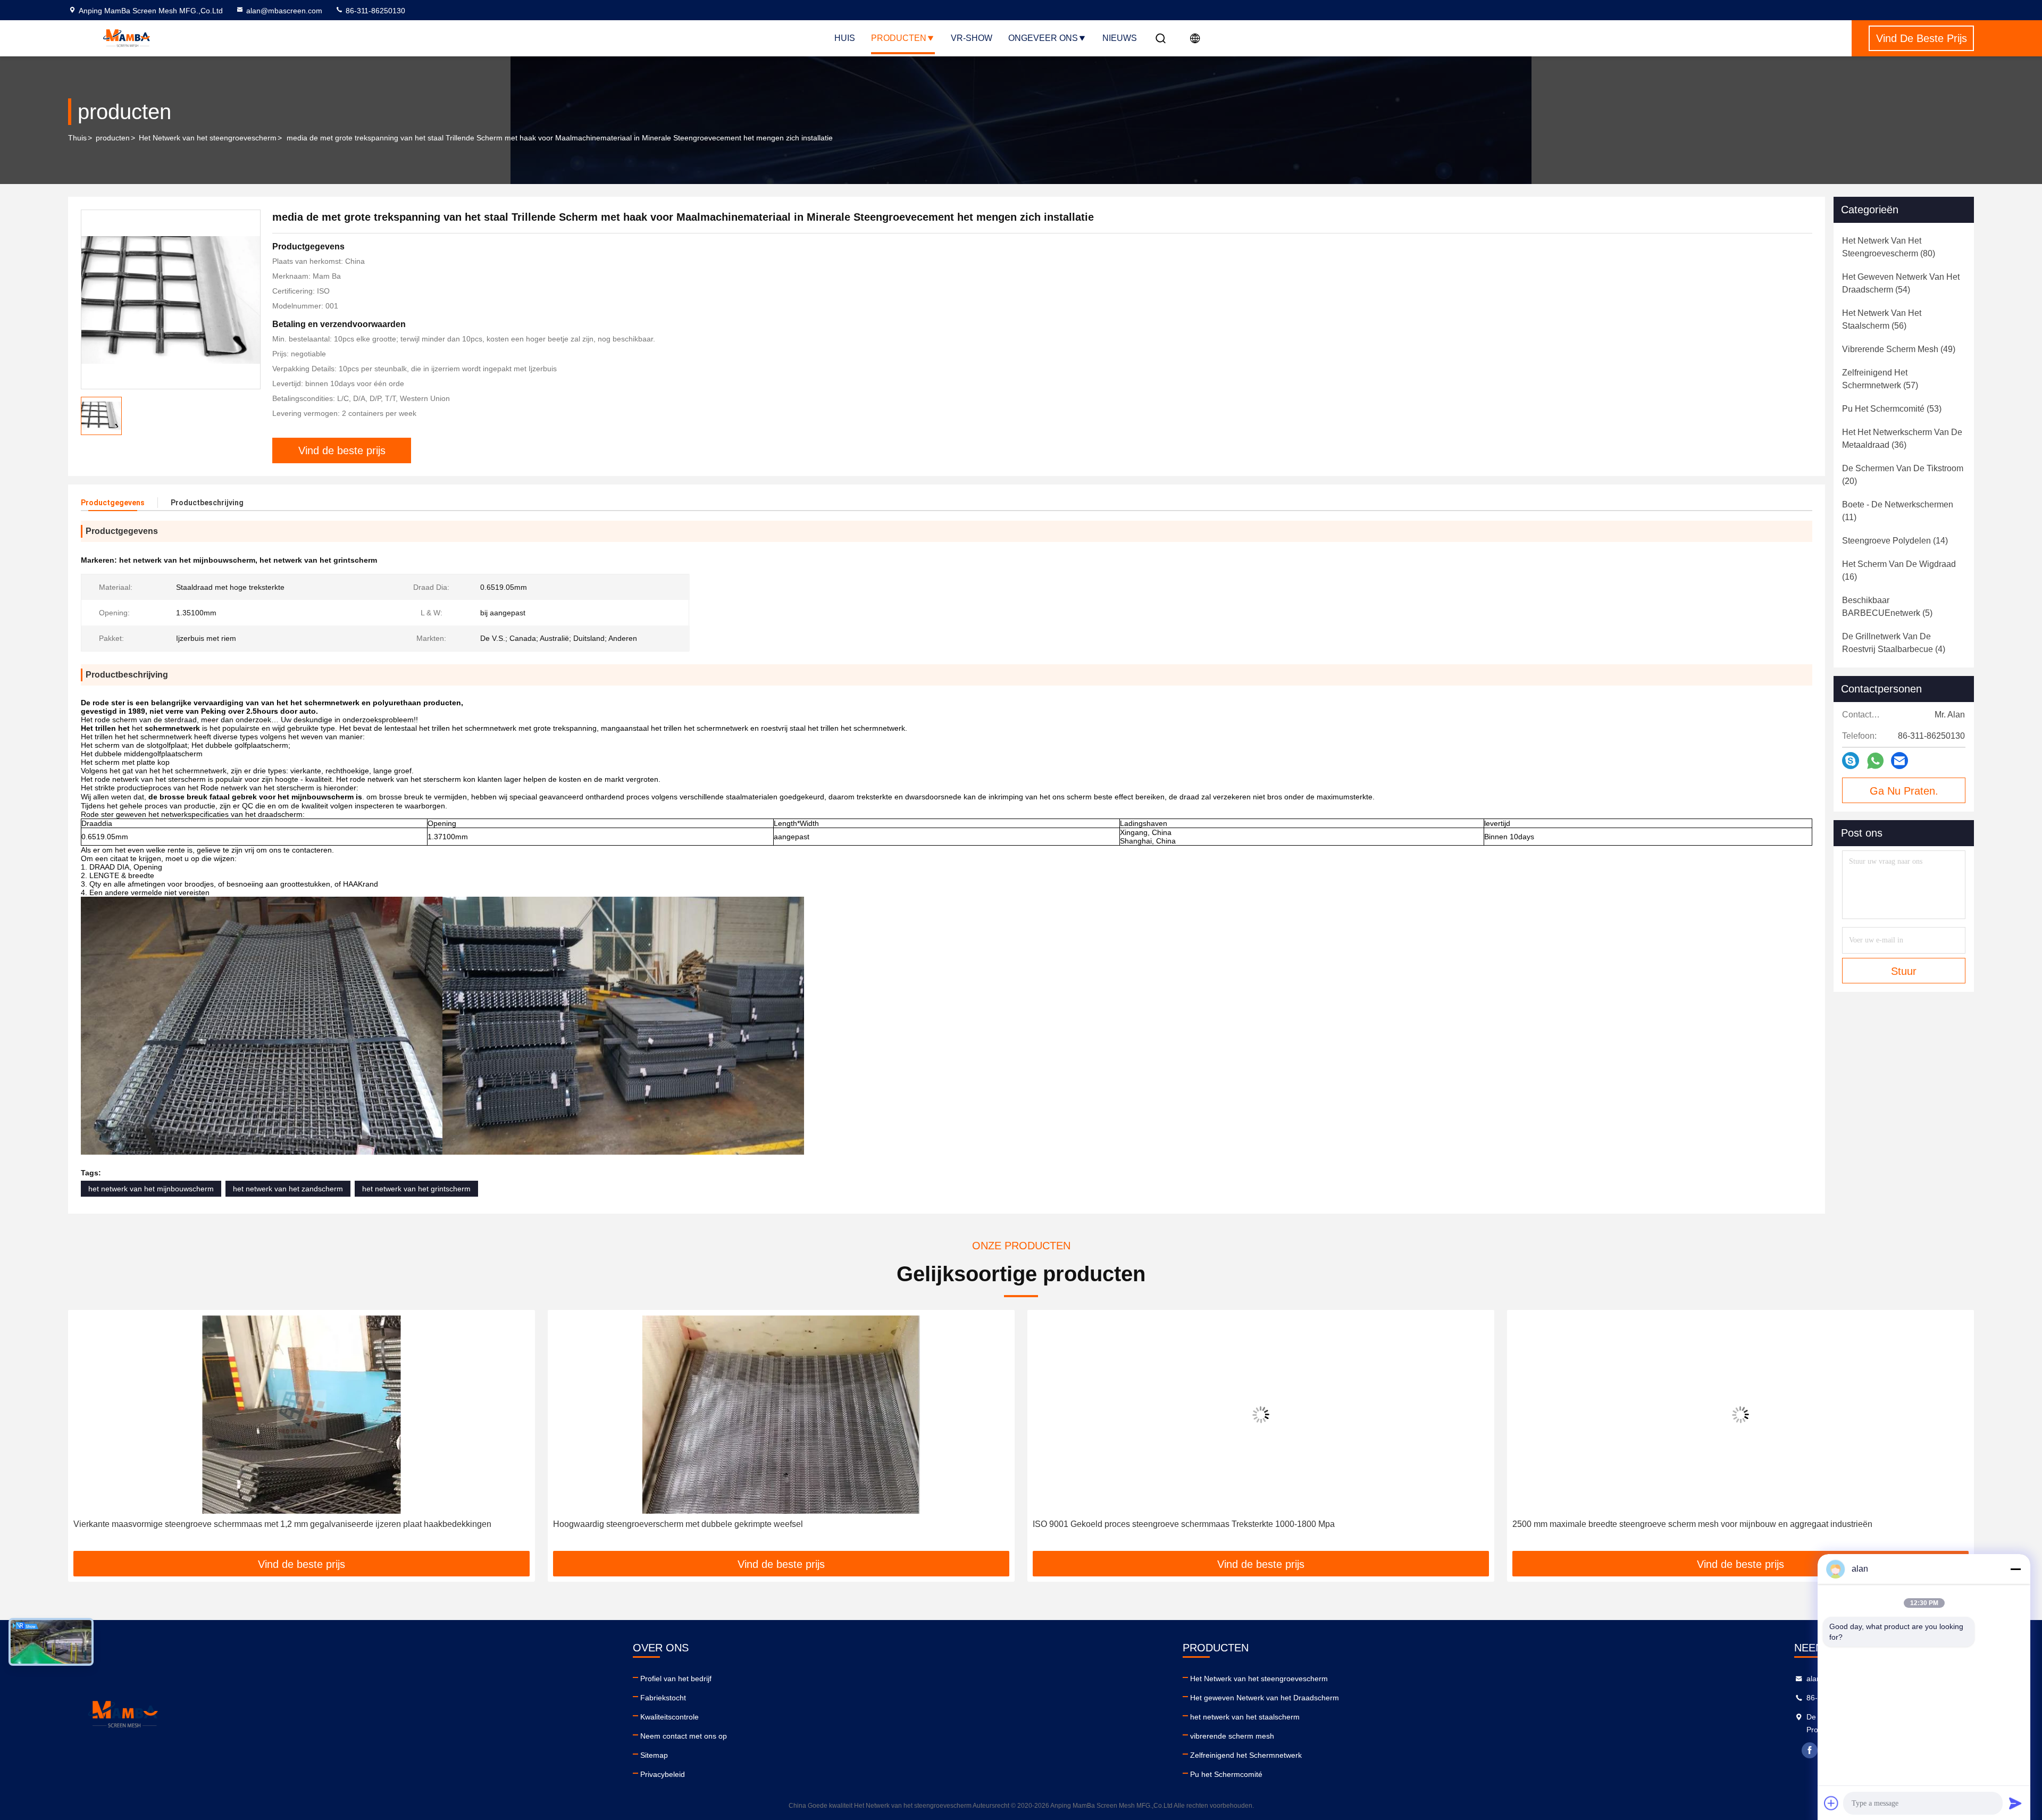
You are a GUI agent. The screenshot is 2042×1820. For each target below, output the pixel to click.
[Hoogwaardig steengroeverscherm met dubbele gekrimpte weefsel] (302, 1414)
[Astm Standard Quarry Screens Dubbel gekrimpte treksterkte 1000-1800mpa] (1740, 1414)
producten (113, 138)
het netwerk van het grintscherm (416, 1189)
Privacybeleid (663, 1774)
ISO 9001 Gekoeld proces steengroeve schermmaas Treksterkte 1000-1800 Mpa (704, 1524)
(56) (1882, 319)
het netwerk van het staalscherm (1245, 1717)
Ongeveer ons (1043, 38)
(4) (1894, 643)
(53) (1892, 409)
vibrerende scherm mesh (1232, 1736)
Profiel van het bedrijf (676, 1679)
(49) (1899, 349)
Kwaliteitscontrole (669, 1717)
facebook (1810, 1750)
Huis (845, 38)
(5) (1887, 607)
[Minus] (2015, 1569)
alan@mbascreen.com (284, 11)
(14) (1895, 541)
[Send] (2015, 1803)
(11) (1898, 511)
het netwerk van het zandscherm (288, 1189)
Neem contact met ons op (684, 1736)
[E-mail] (1899, 761)
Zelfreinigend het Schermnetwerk (1246, 1755)
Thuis (77, 138)
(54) (1901, 283)
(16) (1899, 570)
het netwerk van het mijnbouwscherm (151, 1189)
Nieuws (1120, 38)
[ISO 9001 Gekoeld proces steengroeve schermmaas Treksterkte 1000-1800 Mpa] (781, 1414)
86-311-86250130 (374, 11)
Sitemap (654, 1755)
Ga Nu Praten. (1904, 791)
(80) (1889, 247)
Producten (899, 38)
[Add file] (1831, 1803)
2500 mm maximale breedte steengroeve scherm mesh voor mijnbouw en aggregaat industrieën (1213, 1524)
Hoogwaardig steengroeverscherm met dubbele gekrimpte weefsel (198, 1524)
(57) (1880, 379)
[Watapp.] (1875, 761)
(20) (1903, 475)
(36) (1902, 439)
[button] (87, 1434)
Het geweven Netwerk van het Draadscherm (1265, 1698)
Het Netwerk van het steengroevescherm (208, 138)
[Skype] (1851, 761)
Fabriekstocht (663, 1698)
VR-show (972, 38)
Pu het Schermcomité (1226, 1774)
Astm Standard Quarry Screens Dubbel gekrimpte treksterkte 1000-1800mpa (1656, 1524)
